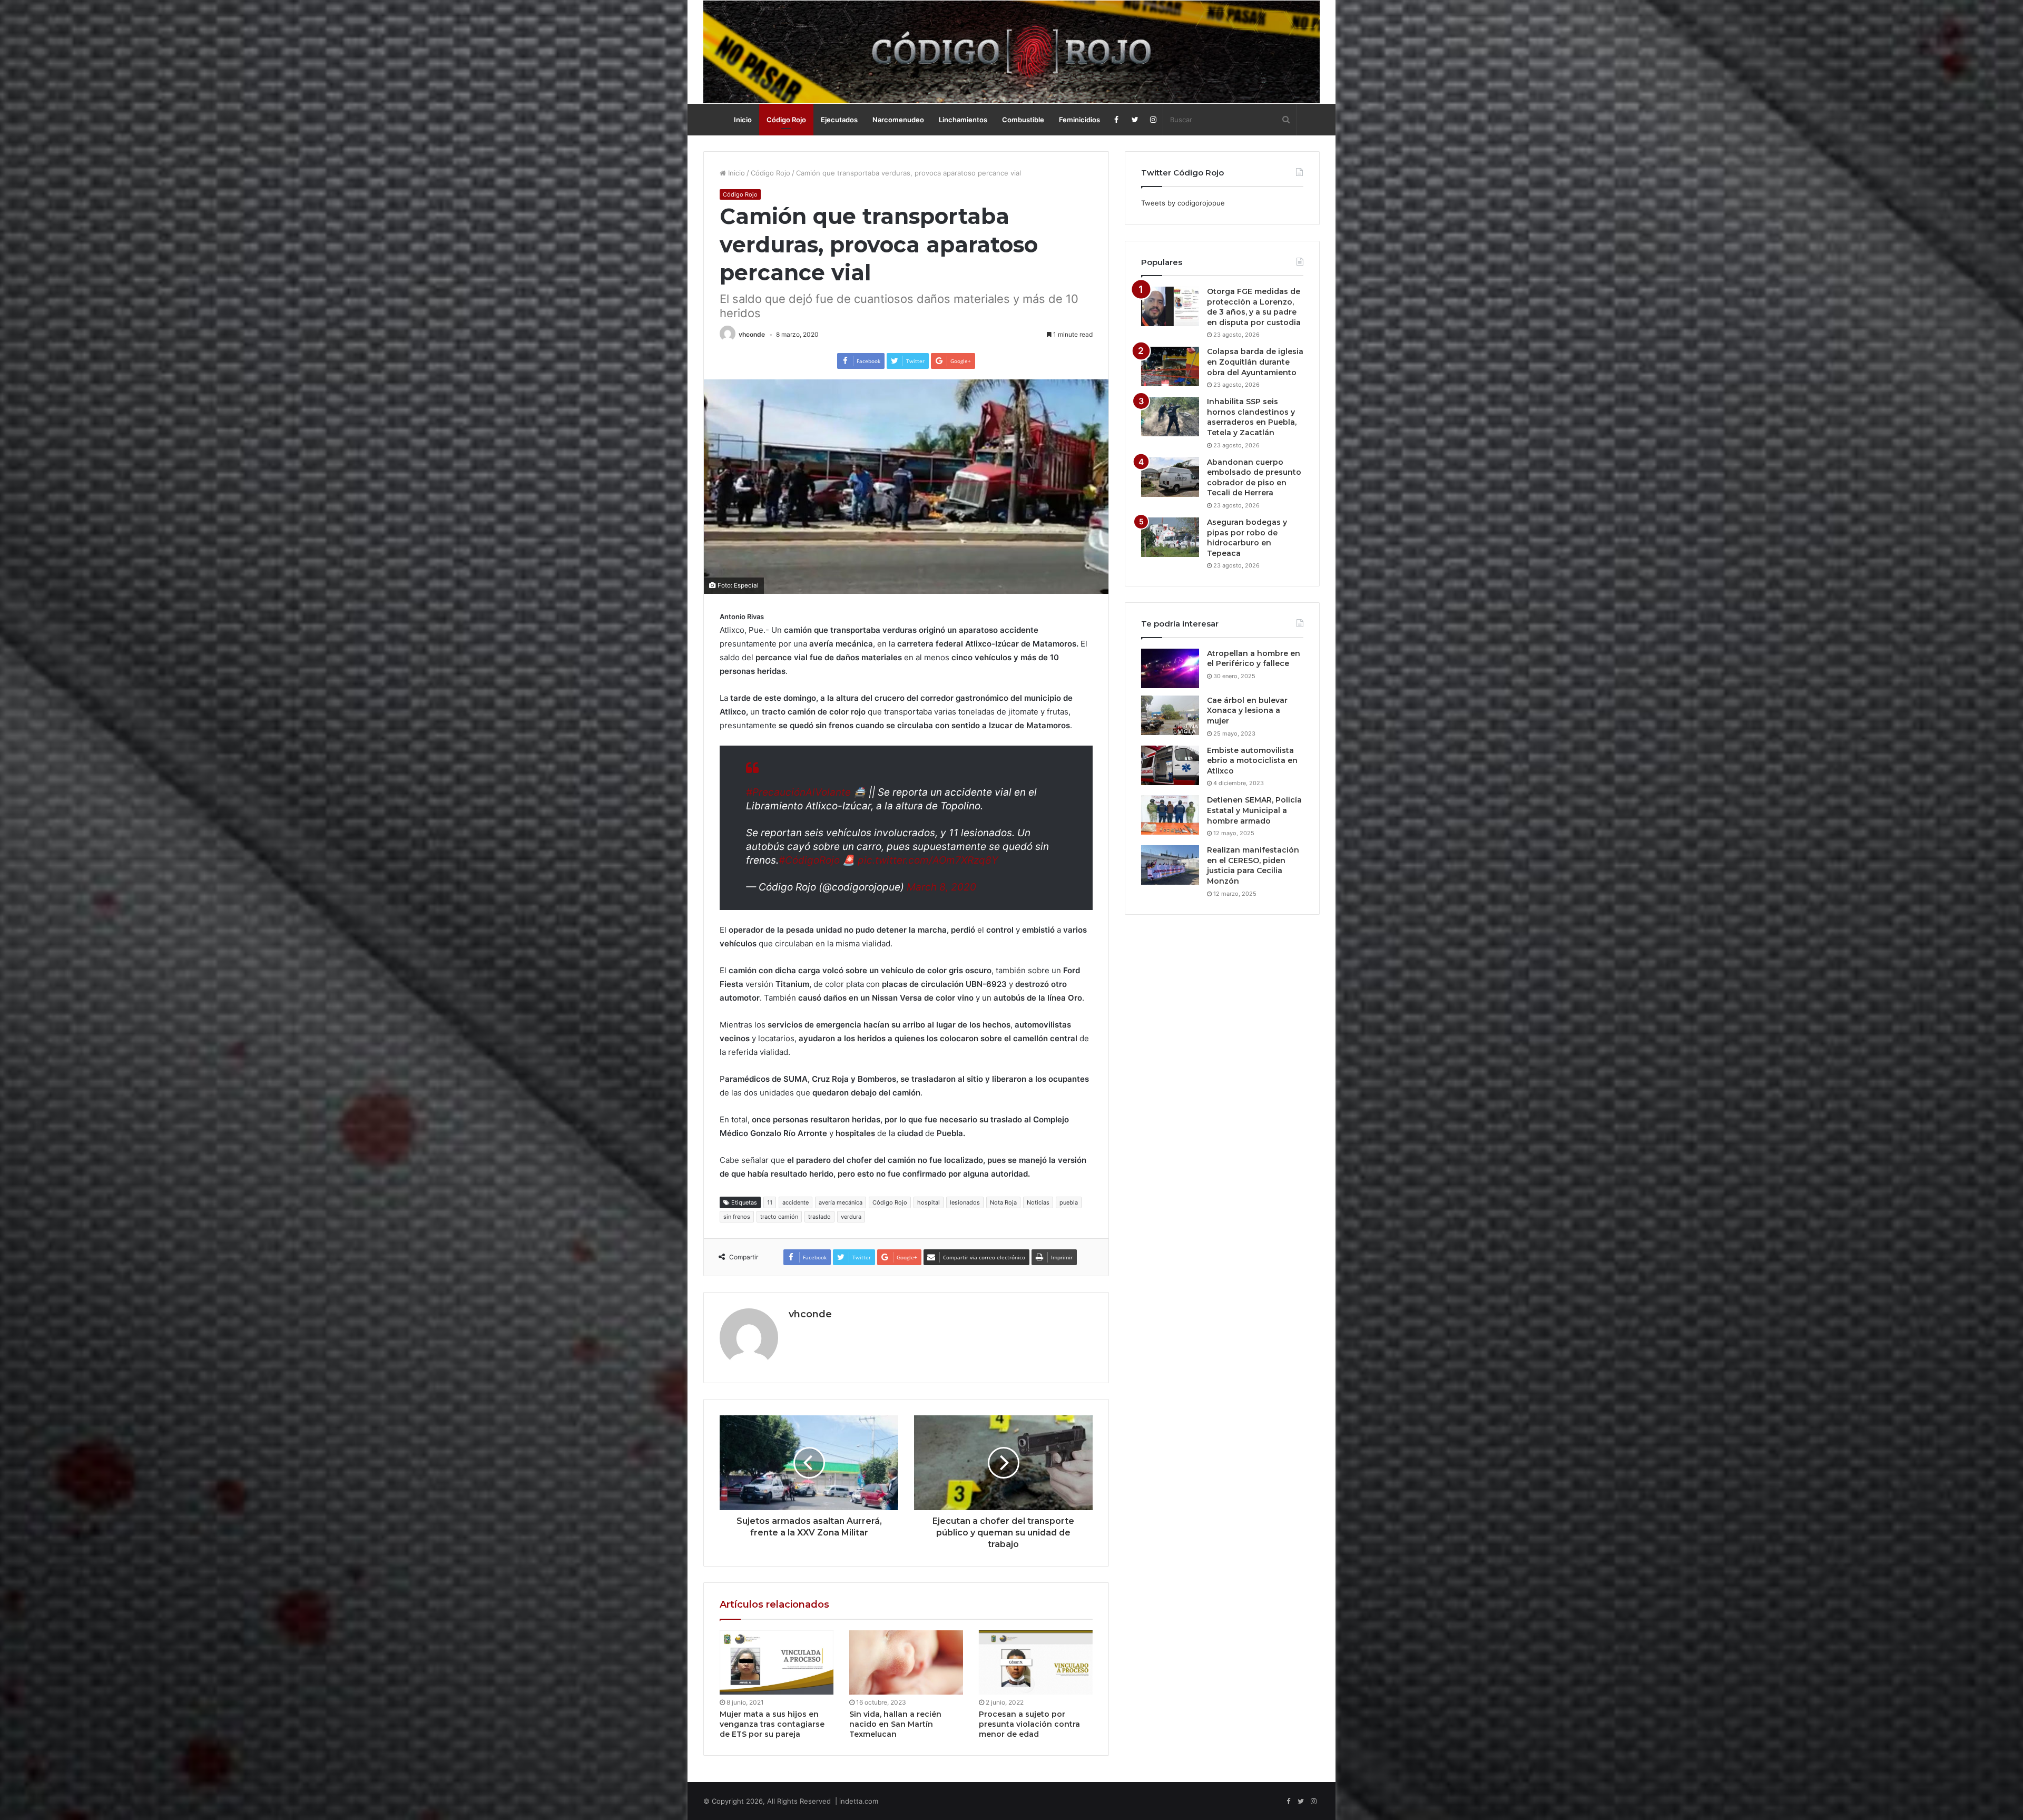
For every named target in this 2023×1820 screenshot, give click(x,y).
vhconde (752, 334)
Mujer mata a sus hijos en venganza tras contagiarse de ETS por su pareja (772, 1724)
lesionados (965, 1202)
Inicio (743, 120)
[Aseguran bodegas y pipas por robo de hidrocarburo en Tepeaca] (1170, 537)
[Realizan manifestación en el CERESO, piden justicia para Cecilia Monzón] (1170, 865)
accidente (796, 1202)
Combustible (1023, 120)
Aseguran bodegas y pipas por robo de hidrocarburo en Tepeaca (1247, 538)
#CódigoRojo (809, 860)
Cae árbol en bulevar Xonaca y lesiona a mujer (1247, 711)
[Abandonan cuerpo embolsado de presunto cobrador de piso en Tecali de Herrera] (1170, 477)
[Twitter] (1135, 120)
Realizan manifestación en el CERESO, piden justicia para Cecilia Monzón (1253, 865)
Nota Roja (1003, 1202)
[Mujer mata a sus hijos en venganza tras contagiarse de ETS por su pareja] (777, 1662)
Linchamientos (963, 120)
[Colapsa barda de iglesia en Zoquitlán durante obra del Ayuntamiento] (1170, 366)
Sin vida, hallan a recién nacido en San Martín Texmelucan (895, 1724)
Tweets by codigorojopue (1183, 203)
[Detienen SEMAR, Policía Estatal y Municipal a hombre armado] (1170, 815)
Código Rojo (786, 120)
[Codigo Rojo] (1011, 52)
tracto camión (779, 1217)
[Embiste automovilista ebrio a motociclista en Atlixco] (1170, 765)
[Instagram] (1153, 120)
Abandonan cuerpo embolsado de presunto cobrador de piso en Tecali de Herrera (1254, 478)
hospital (929, 1202)
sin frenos (737, 1217)
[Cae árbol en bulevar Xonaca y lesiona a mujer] (1170, 715)
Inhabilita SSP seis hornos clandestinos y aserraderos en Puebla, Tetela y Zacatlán (1252, 417)
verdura (851, 1217)
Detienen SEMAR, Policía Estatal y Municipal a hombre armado (1254, 810)
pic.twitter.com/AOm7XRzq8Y (928, 860)
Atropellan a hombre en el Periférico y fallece (1254, 659)
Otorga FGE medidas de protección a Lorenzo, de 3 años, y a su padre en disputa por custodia (1254, 307)
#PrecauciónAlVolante (798, 792)
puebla (1069, 1202)
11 (770, 1202)
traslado (819, 1217)
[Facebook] (1117, 120)
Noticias (1038, 1202)
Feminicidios (1079, 120)
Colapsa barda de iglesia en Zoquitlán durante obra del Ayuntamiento (1255, 362)
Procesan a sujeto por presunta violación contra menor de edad (1029, 1724)
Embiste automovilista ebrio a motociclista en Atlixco (1252, 761)
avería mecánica (841, 1202)
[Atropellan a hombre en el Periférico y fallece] (1170, 668)
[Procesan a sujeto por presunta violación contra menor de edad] (1036, 1662)
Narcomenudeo (898, 120)
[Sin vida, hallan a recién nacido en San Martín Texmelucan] (906, 1662)
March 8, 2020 (941, 887)
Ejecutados (839, 120)
